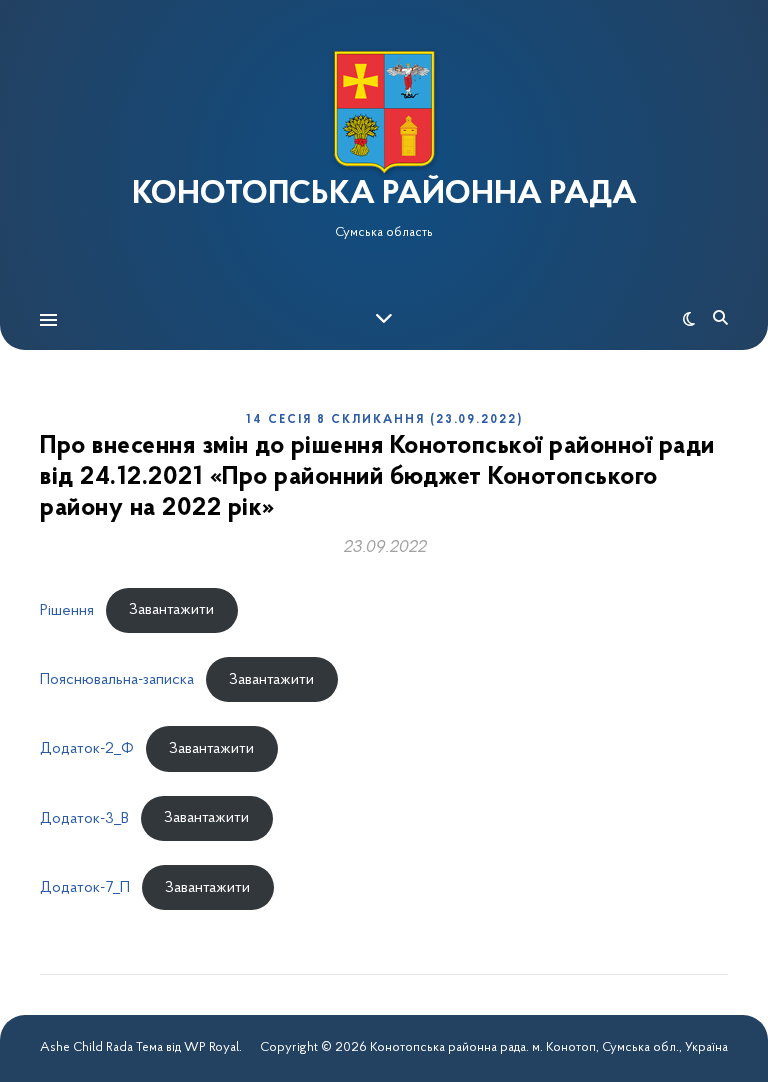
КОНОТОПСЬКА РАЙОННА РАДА (384, 195)
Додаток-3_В (84, 818)
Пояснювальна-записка (117, 680)
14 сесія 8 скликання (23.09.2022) (384, 420)
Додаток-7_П (85, 888)
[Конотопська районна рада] (384, 112)
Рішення (67, 610)
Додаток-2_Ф (87, 749)
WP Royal (211, 1047)
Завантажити (171, 610)
